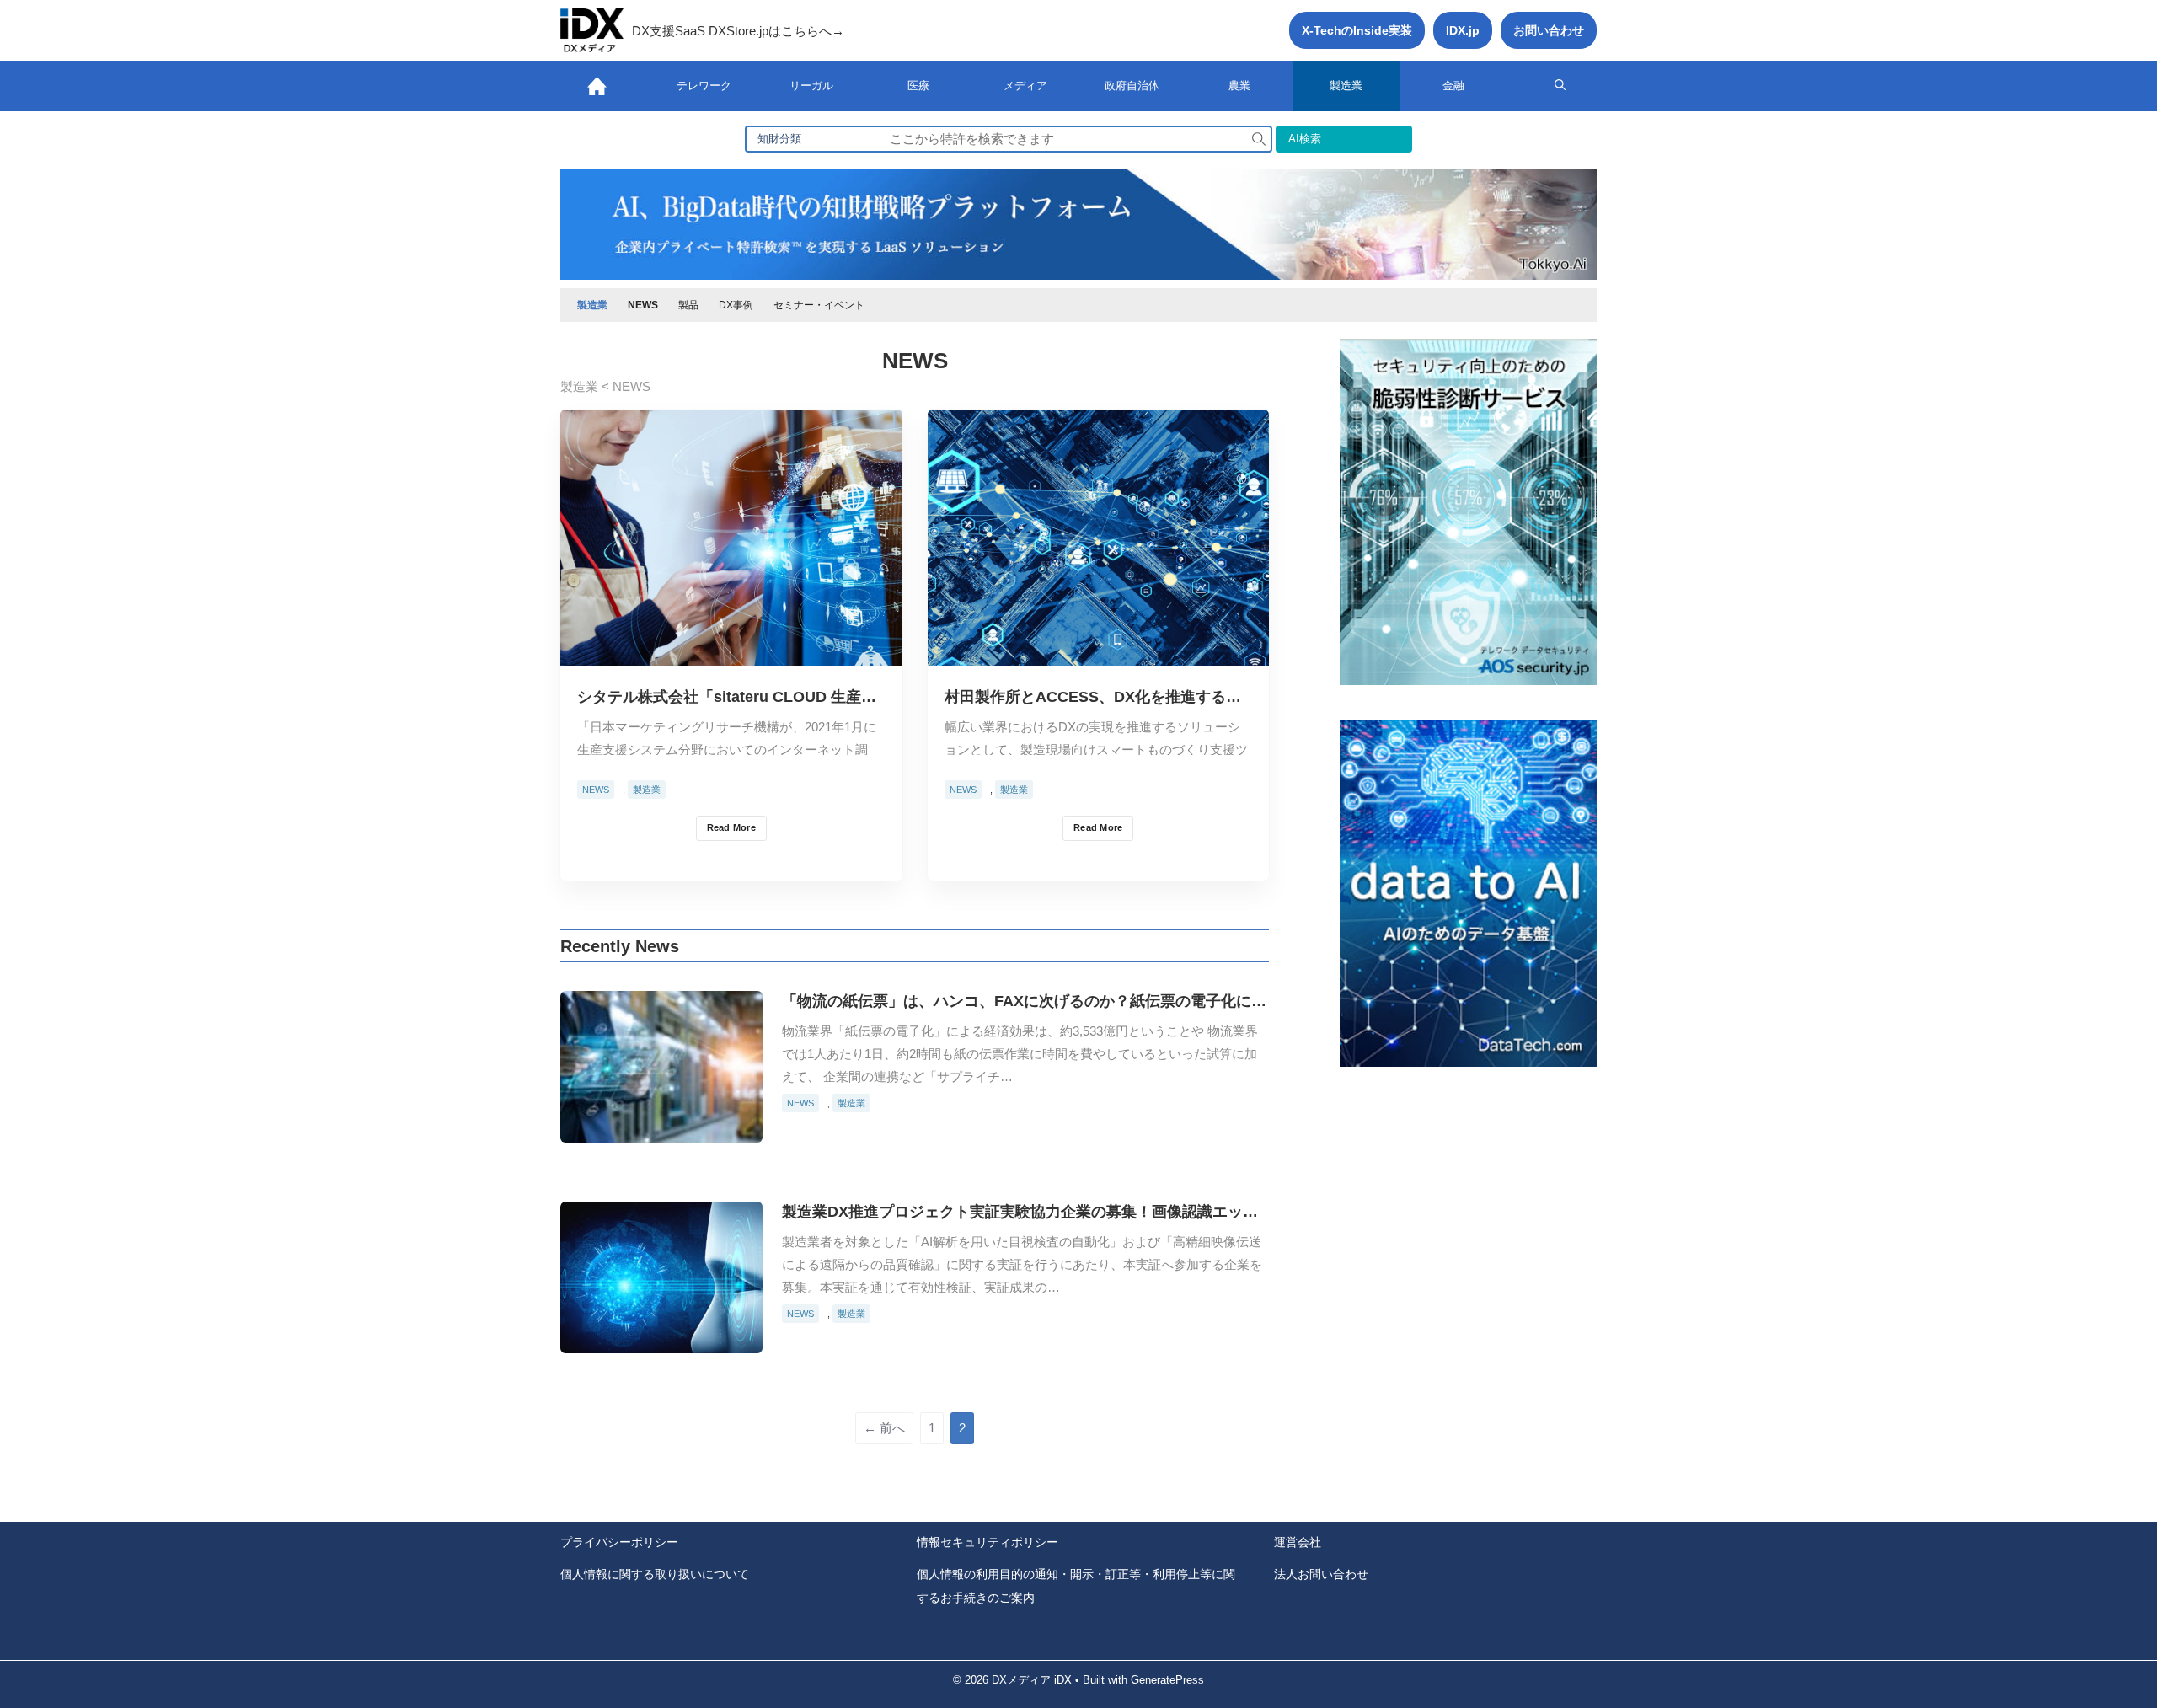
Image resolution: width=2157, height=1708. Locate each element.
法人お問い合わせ (1321, 1574)
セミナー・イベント (819, 305)
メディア (1025, 86)
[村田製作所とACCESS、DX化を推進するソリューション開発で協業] (1099, 653)
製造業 (1346, 86)
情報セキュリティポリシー (988, 1542)
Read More (731, 827)
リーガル (811, 86)
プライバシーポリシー (619, 1542)
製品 (688, 305)
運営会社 (1298, 1542)
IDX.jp (1463, 30)
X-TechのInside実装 (1357, 30)
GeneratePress (1167, 1680)
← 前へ (884, 1428)
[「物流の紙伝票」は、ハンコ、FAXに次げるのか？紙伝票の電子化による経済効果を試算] (661, 1130)
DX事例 (736, 305)
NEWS (643, 305)
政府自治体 (1132, 86)
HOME (597, 86)
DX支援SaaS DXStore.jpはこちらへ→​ (738, 31)
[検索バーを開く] (1560, 86)
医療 (918, 86)
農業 (1239, 86)
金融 (1453, 86)
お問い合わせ (1549, 30)
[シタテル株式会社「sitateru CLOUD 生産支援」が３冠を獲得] (731, 653)
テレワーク (704, 86)
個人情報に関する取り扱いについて (655, 1574)
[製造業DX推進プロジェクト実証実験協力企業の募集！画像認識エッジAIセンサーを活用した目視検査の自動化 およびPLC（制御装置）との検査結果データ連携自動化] (661, 1340)
